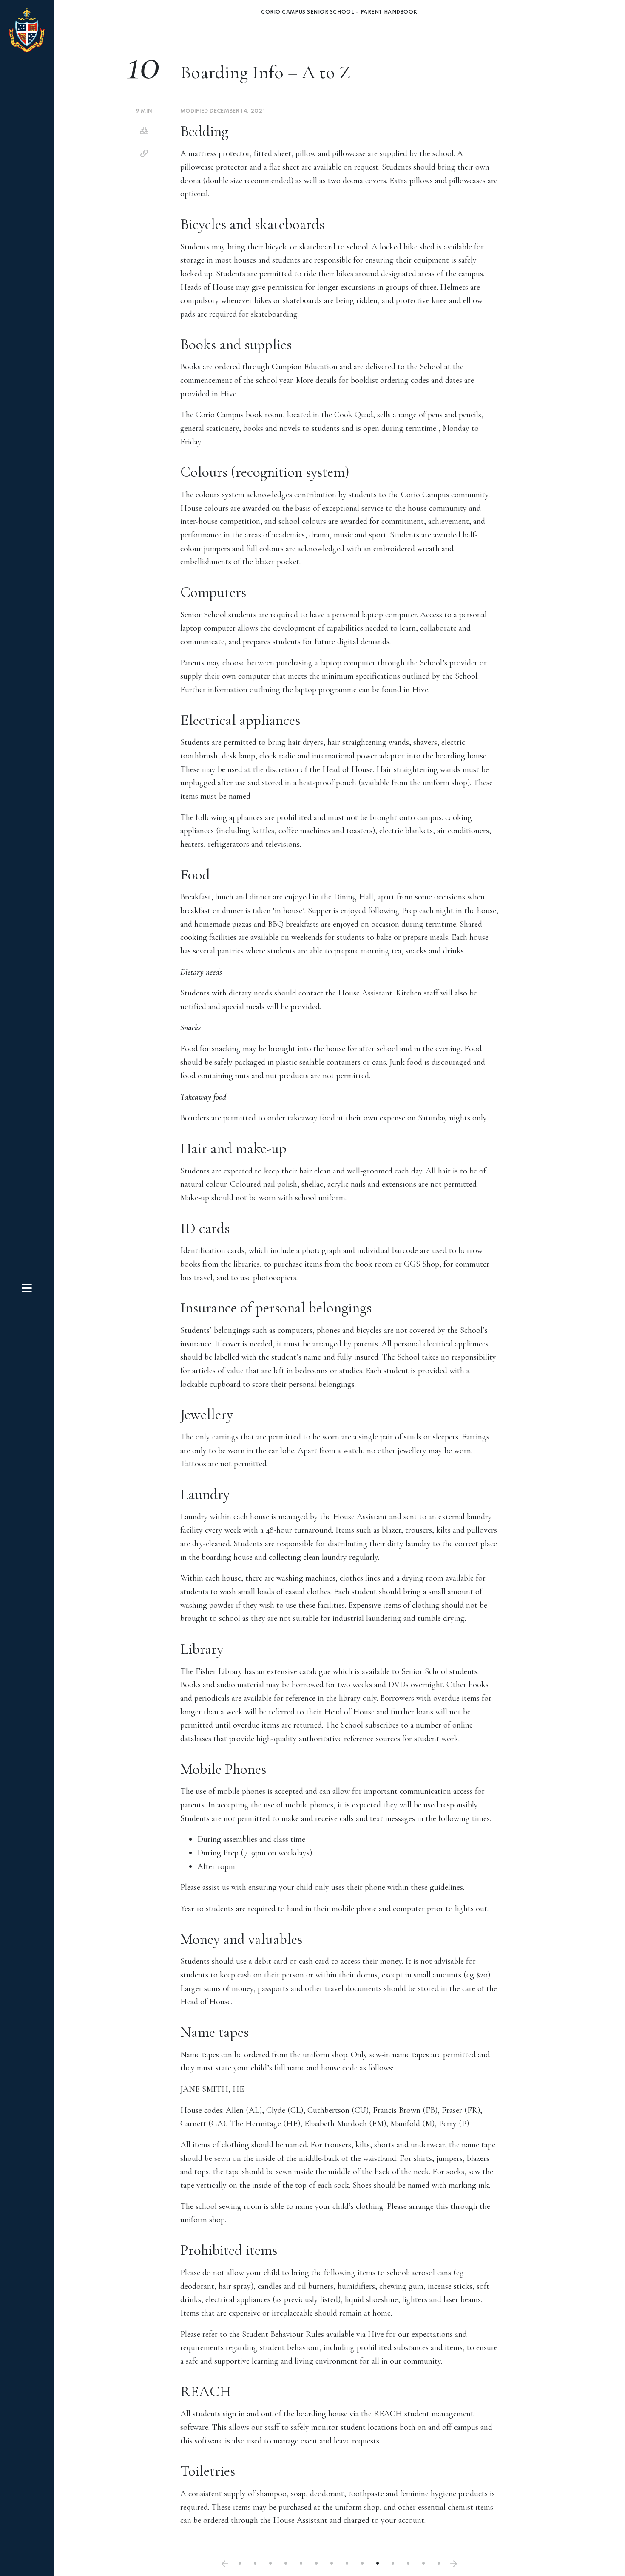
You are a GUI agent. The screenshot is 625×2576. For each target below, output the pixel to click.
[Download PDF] (144, 131)
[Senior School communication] (408, 2563)
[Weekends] (301, 2563)
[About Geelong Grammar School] (240, 2563)
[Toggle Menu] (27, 1288)
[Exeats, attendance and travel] (347, 2563)
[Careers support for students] (332, 2563)
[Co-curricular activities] (316, 2563)
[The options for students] (255, 2563)
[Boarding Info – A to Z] (378, 2563)
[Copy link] (144, 154)
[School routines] (286, 2563)
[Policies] (439, 2563)
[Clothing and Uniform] (225, 2564)
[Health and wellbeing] (393, 2563)
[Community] (423, 2563)
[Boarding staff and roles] (270, 2563)
